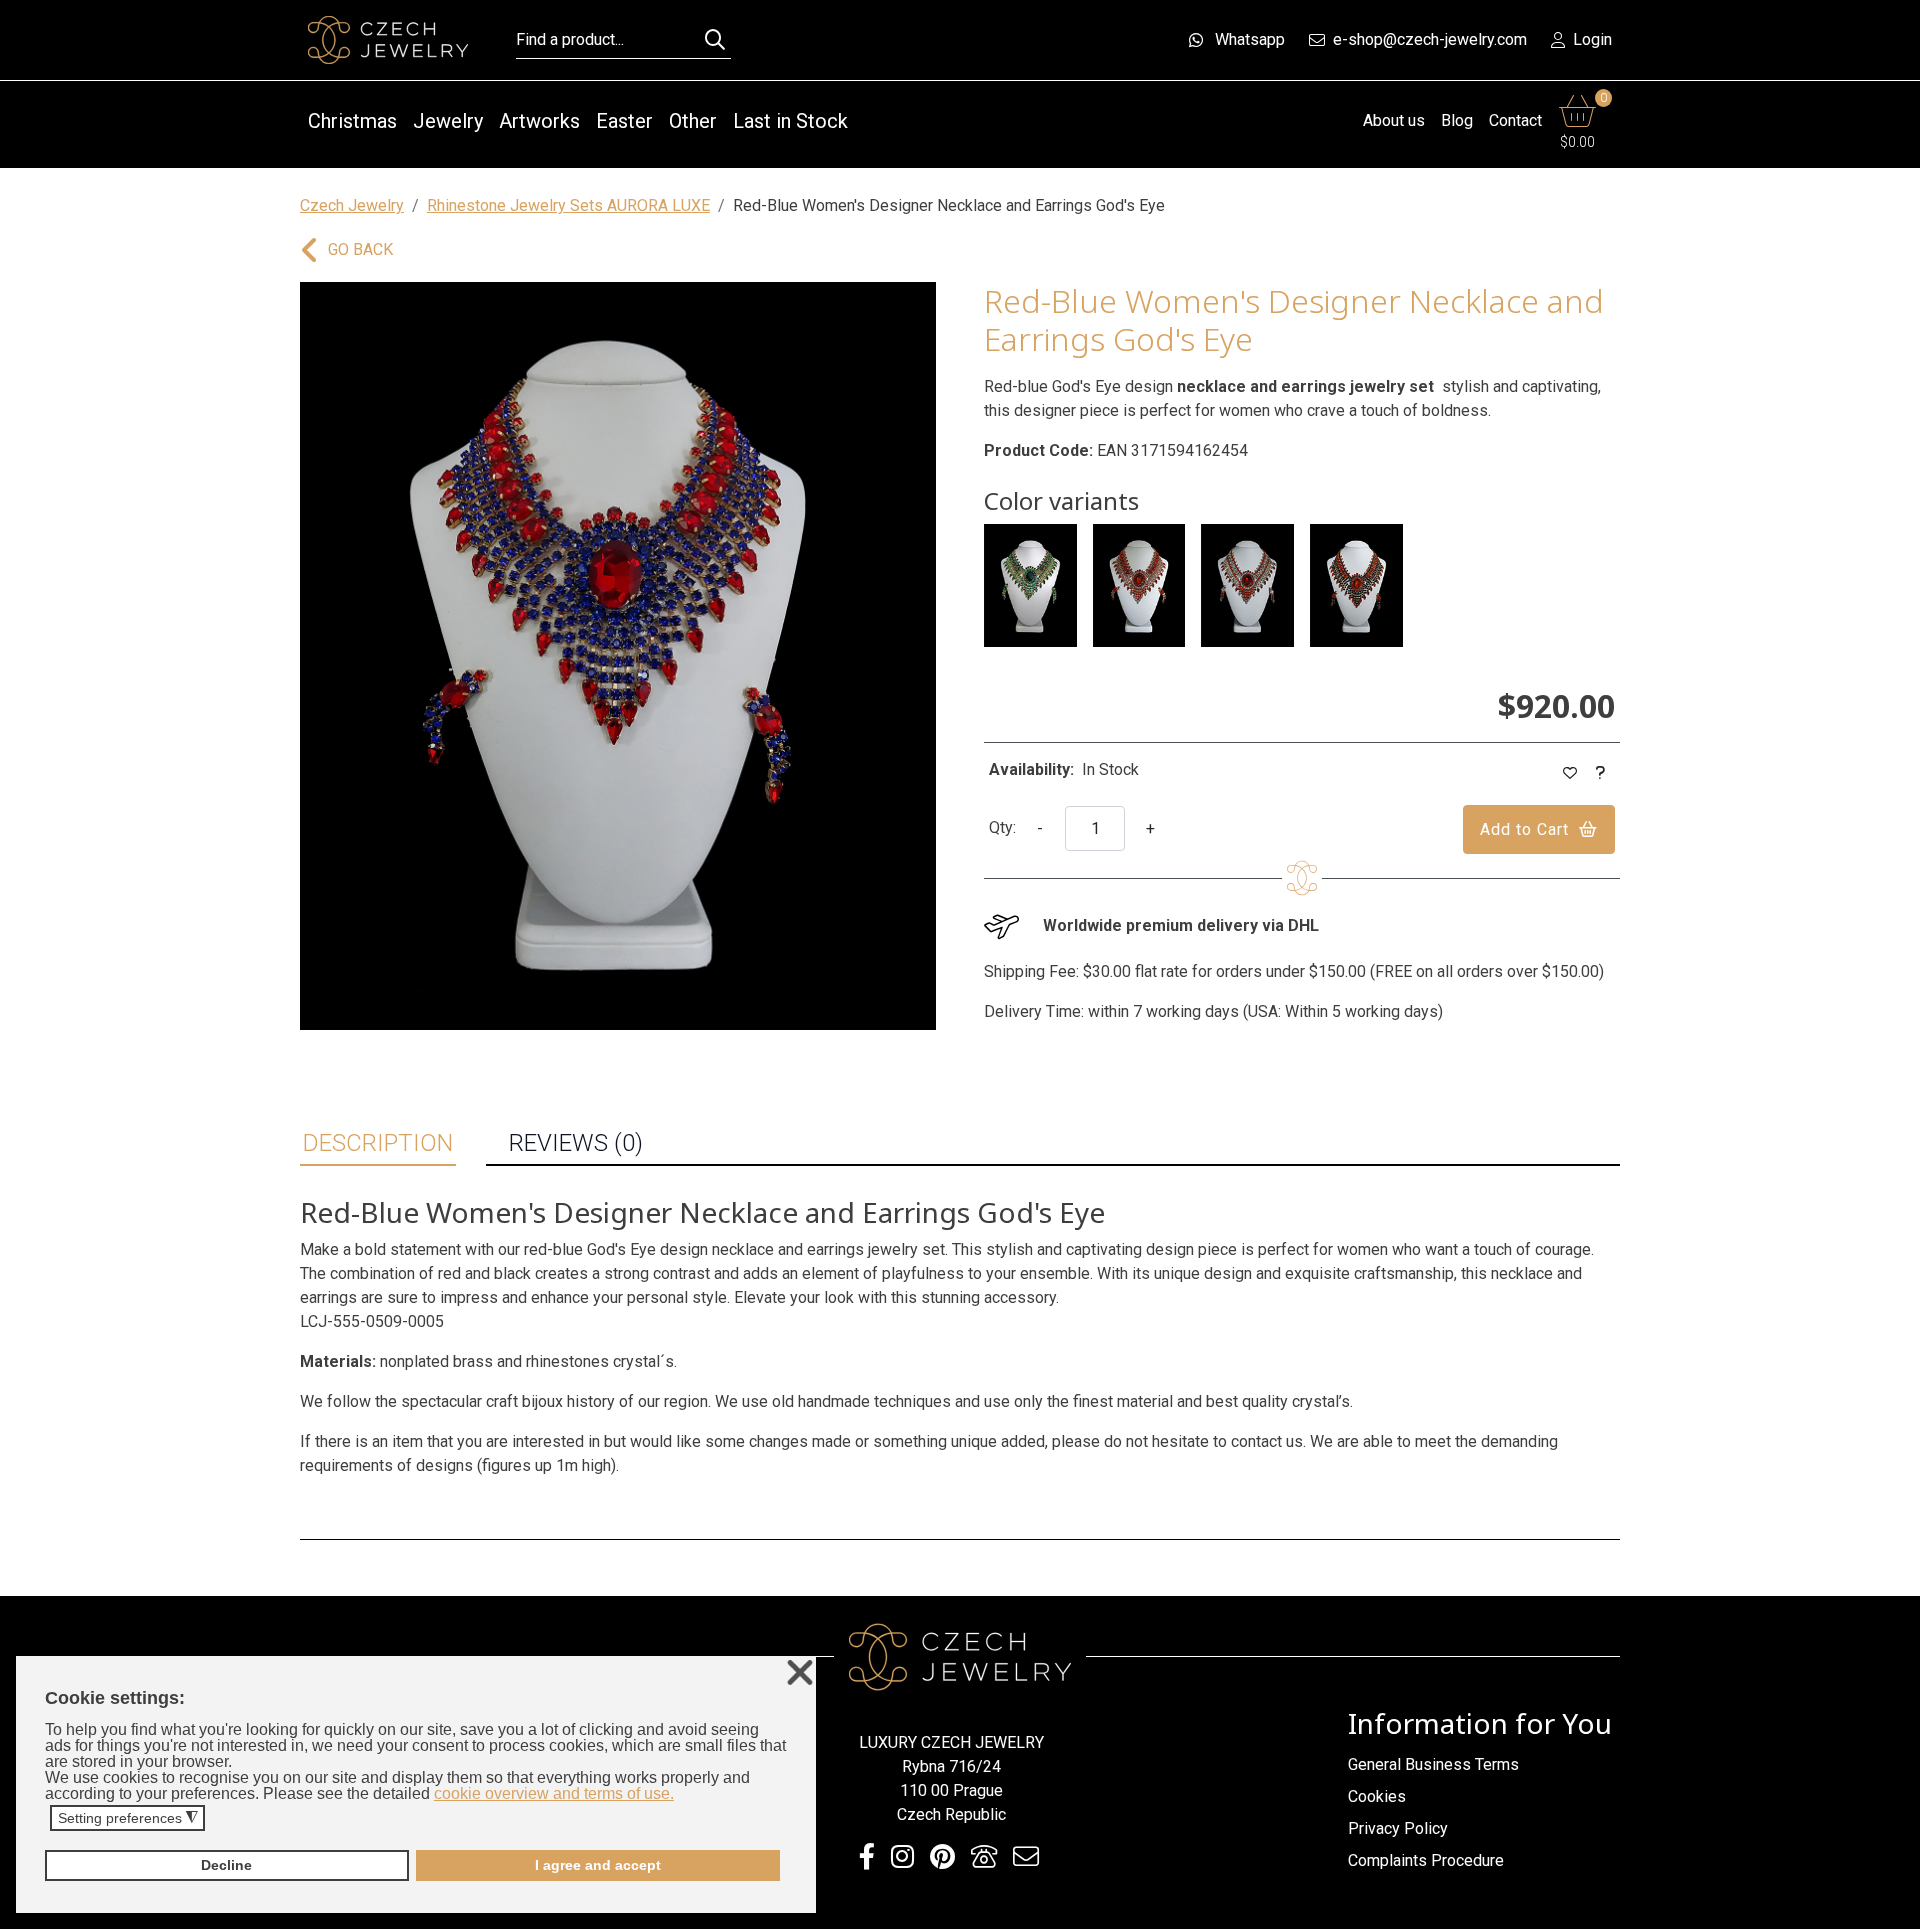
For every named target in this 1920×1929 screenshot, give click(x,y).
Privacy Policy (1398, 1828)
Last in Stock (790, 121)
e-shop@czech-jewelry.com (1430, 39)
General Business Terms (1433, 1764)
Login (1592, 39)
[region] (618, 656)
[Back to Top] (1895, 1908)
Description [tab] (378, 1143)
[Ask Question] (1601, 773)
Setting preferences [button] (128, 1818)
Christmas (352, 121)
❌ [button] (800, 1673)
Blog (1457, 120)
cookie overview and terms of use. (554, 1793)
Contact (1515, 120)
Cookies (1377, 1796)
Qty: (1002, 827)
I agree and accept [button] (598, 1865)
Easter (624, 121)
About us (1394, 120)
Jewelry (448, 121)
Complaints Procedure (1426, 1860)
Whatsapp (1250, 39)
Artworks (539, 121)
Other (693, 121)
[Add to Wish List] (1570, 773)
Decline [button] (226, 1865)
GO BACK (360, 249)
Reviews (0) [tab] (576, 1143)
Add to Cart (1524, 829)
